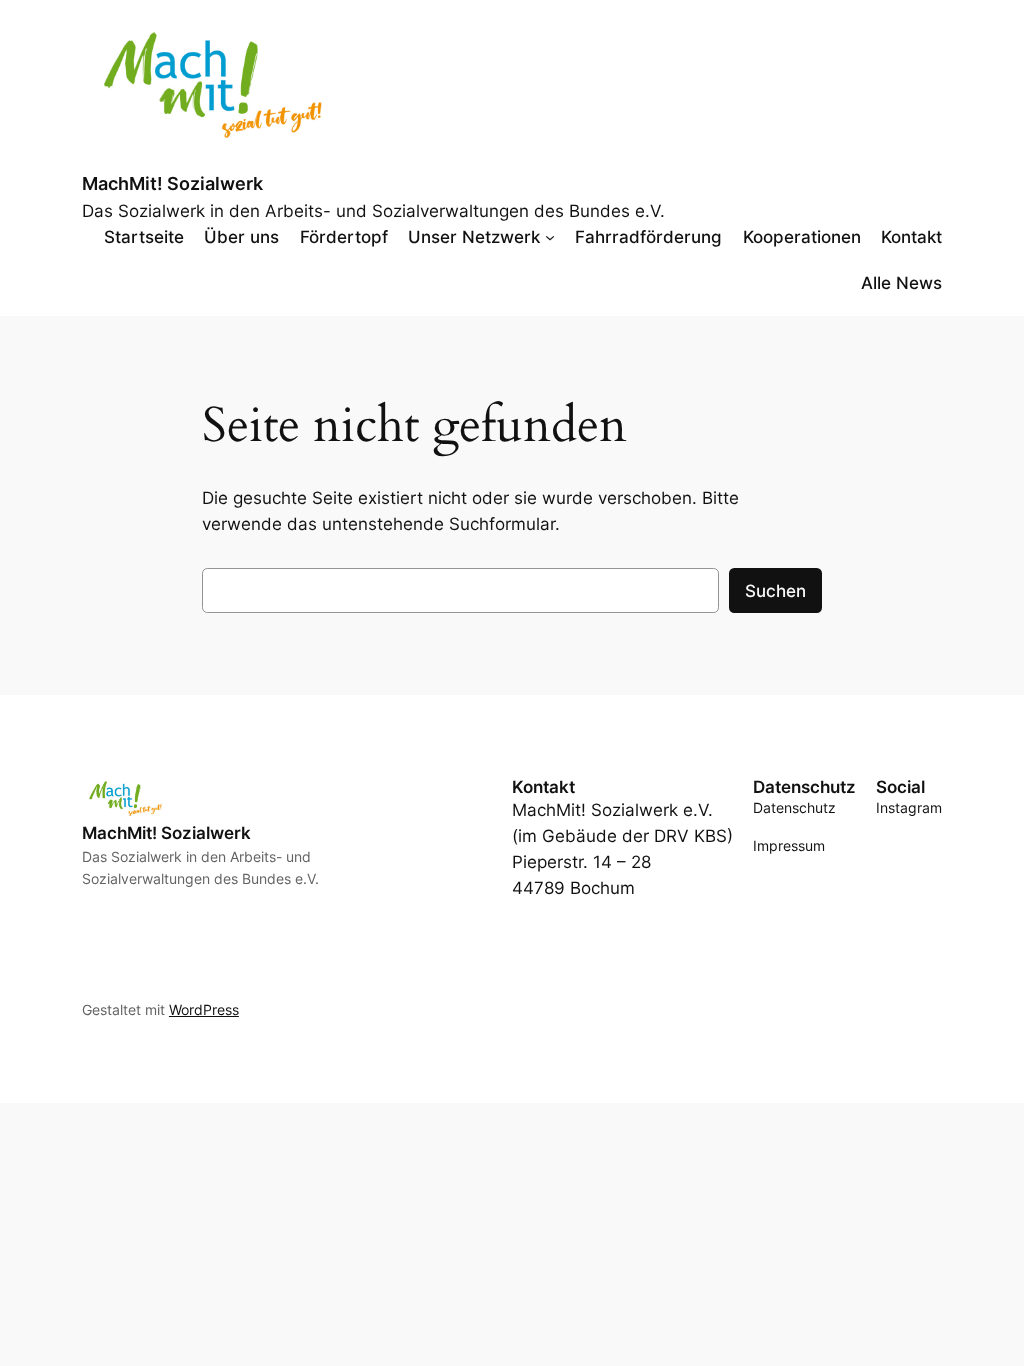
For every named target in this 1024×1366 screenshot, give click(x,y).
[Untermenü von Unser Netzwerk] (550, 237)
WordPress (204, 1009)
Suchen (775, 591)
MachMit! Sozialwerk (172, 183)
